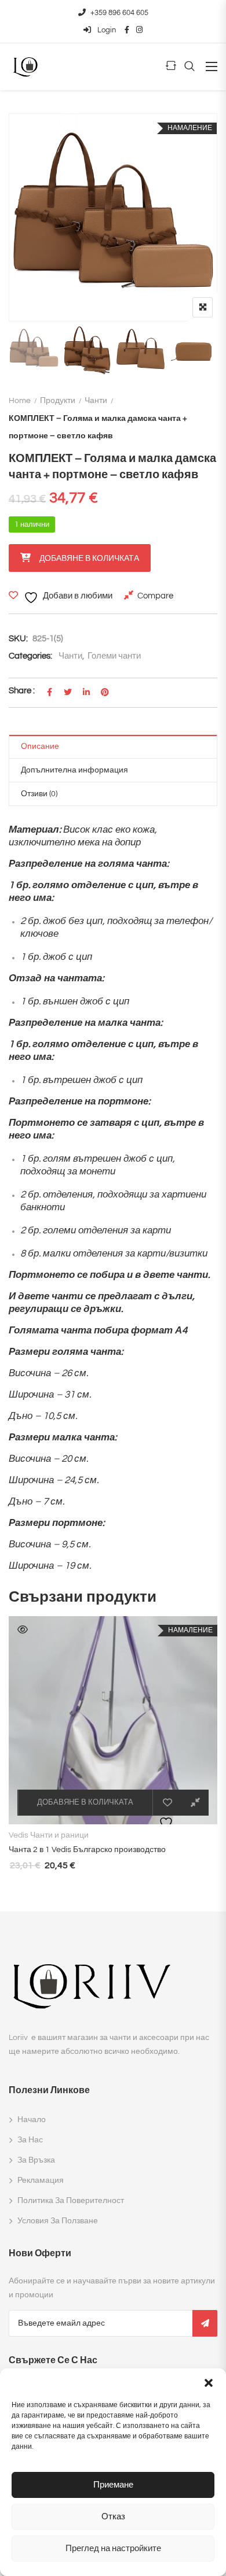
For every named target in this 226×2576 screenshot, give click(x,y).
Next (193, 350)
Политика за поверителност (71, 2201)
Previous (33, 350)
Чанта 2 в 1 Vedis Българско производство (87, 1850)
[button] (209, 2383)
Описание (40, 746)
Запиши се (205, 2323)
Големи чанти (114, 656)
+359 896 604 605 (119, 13)
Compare (155, 596)
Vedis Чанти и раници (49, 1835)
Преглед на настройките (113, 2549)
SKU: (18, 639)
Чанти (96, 401)
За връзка (36, 2160)
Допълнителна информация (74, 770)
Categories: (30, 656)
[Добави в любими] (168, 1803)
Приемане (113, 2485)
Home (20, 401)
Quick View (23, 1629)
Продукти (58, 401)
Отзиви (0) (39, 794)
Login (106, 30)
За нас (30, 2140)
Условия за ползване (58, 2221)
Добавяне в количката (89, 559)
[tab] (113, 747)
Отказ (113, 2517)
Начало (32, 2120)
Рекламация (41, 2180)
